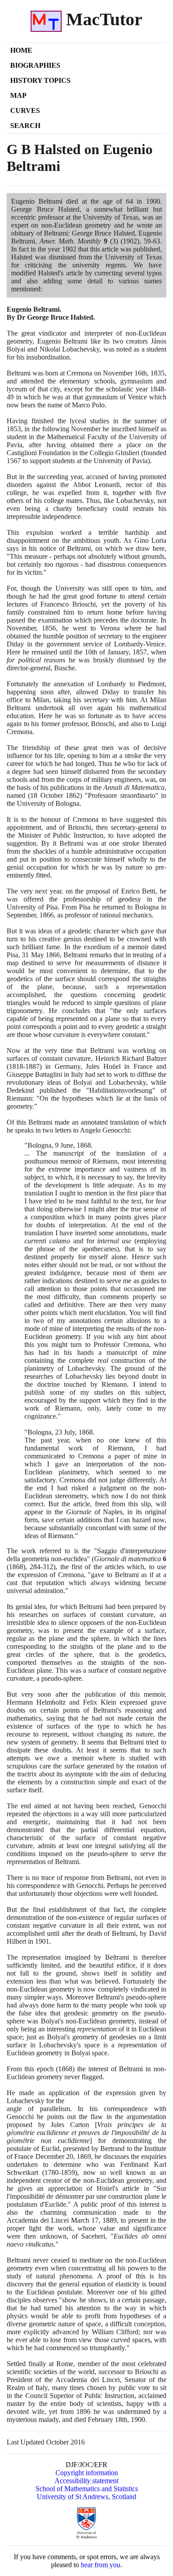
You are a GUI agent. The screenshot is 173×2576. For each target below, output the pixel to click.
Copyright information (87, 2473)
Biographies (35, 65)
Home (21, 50)
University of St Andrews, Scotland (86, 2497)
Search (25, 126)
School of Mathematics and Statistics (87, 2489)
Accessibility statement (86, 2481)
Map (18, 95)
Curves (25, 110)
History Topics (40, 80)
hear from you (100, 2565)
